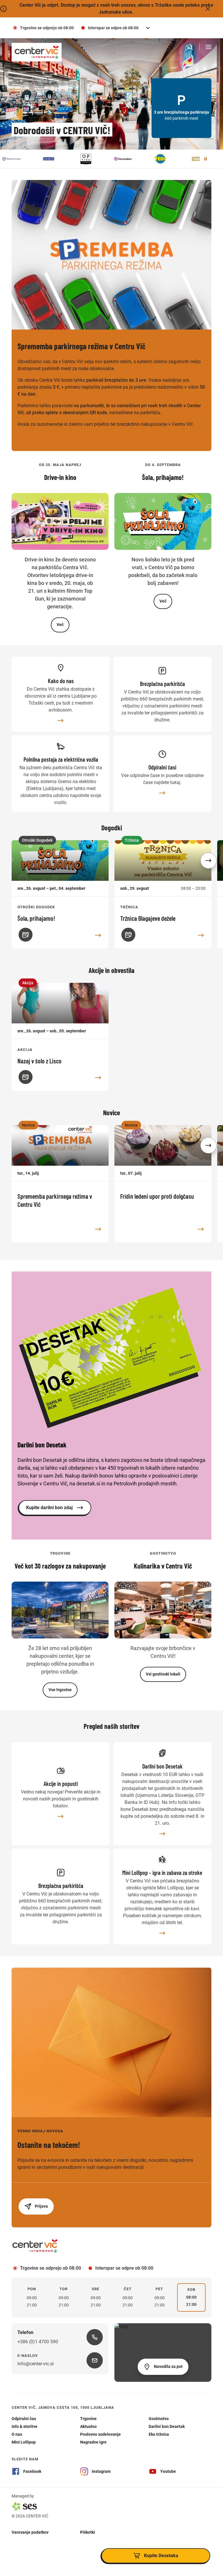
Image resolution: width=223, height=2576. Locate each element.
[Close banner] (208, 9)
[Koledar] (26, 935)
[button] (208, 861)
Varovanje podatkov (30, 2532)
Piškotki (88, 2532)
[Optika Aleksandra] (52, 159)
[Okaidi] (15, 159)
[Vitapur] (163, 159)
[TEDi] (126, 159)
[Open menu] (208, 47)
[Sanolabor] (89, 159)
